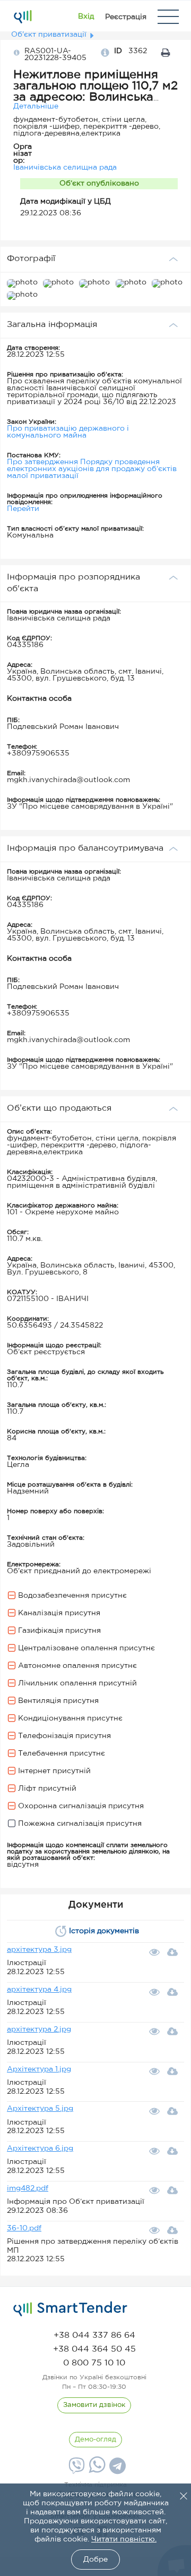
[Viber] (75, 2470)
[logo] (70, 2309)
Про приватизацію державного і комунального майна (68, 432)
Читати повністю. (124, 2539)
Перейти (23, 509)
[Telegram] (116, 2470)
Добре (95, 2560)
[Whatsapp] (96, 2471)
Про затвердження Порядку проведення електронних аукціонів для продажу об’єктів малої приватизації (92, 469)
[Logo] (23, 16)
